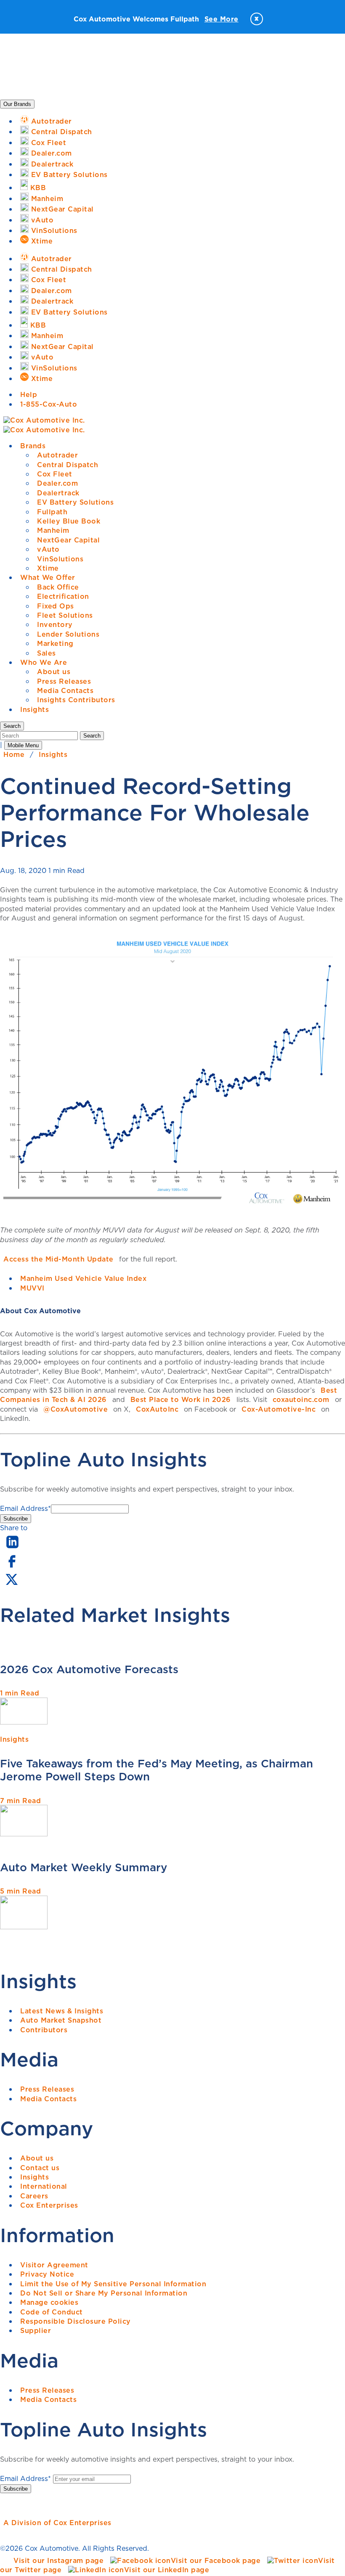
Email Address (25, 1508)
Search (92, 736)
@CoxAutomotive (76, 1409)
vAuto (48, 549)
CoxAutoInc (157, 1409)
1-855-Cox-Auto (49, 404)
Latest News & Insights (62, 2011)
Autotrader (57, 455)
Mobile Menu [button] (23, 745)
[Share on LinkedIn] (12, 1549)
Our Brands (17, 104)
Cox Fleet (55, 474)
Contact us (40, 2168)
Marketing (55, 643)
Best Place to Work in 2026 (181, 1399)
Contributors (44, 2030)
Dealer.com (57, 483)
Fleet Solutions (65, 615)
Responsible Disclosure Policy (76, 2321)
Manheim (53, 530)
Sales (46, 653)
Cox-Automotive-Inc (279, 1409)
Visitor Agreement (54, 2265)
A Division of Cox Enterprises (57, 2523)
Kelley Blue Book (69, 521)
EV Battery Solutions (75, 502)
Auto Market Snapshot (61, 2020)
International (44, 2186)
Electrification (63, 596)
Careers (34, 2196)
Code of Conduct (52, 2312)
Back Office (58, 587)
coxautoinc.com (301, 1399)
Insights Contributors (76, 700)
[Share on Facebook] (12, 1567)
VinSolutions (60, 559)
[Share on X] (11, 1585)
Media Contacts (65, 690)
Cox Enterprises (49, 2205)
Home (14, 754)
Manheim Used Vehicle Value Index (83, 1278)
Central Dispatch (68, 465)
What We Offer (48, 577)
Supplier (36, 2330)
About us (54, 672)
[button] (12, 726)
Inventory (55, 624)
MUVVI (32, 1288)
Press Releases (64, 681)
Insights (34, 709)
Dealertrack (58, 493)
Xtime (48, 568)
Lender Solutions (68, 634)
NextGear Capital (68, 540)
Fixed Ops (56, 606)
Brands (33, 446)
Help (29, 394)
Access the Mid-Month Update (58, 1259)
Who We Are (44, 662)
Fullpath (52, 512)
